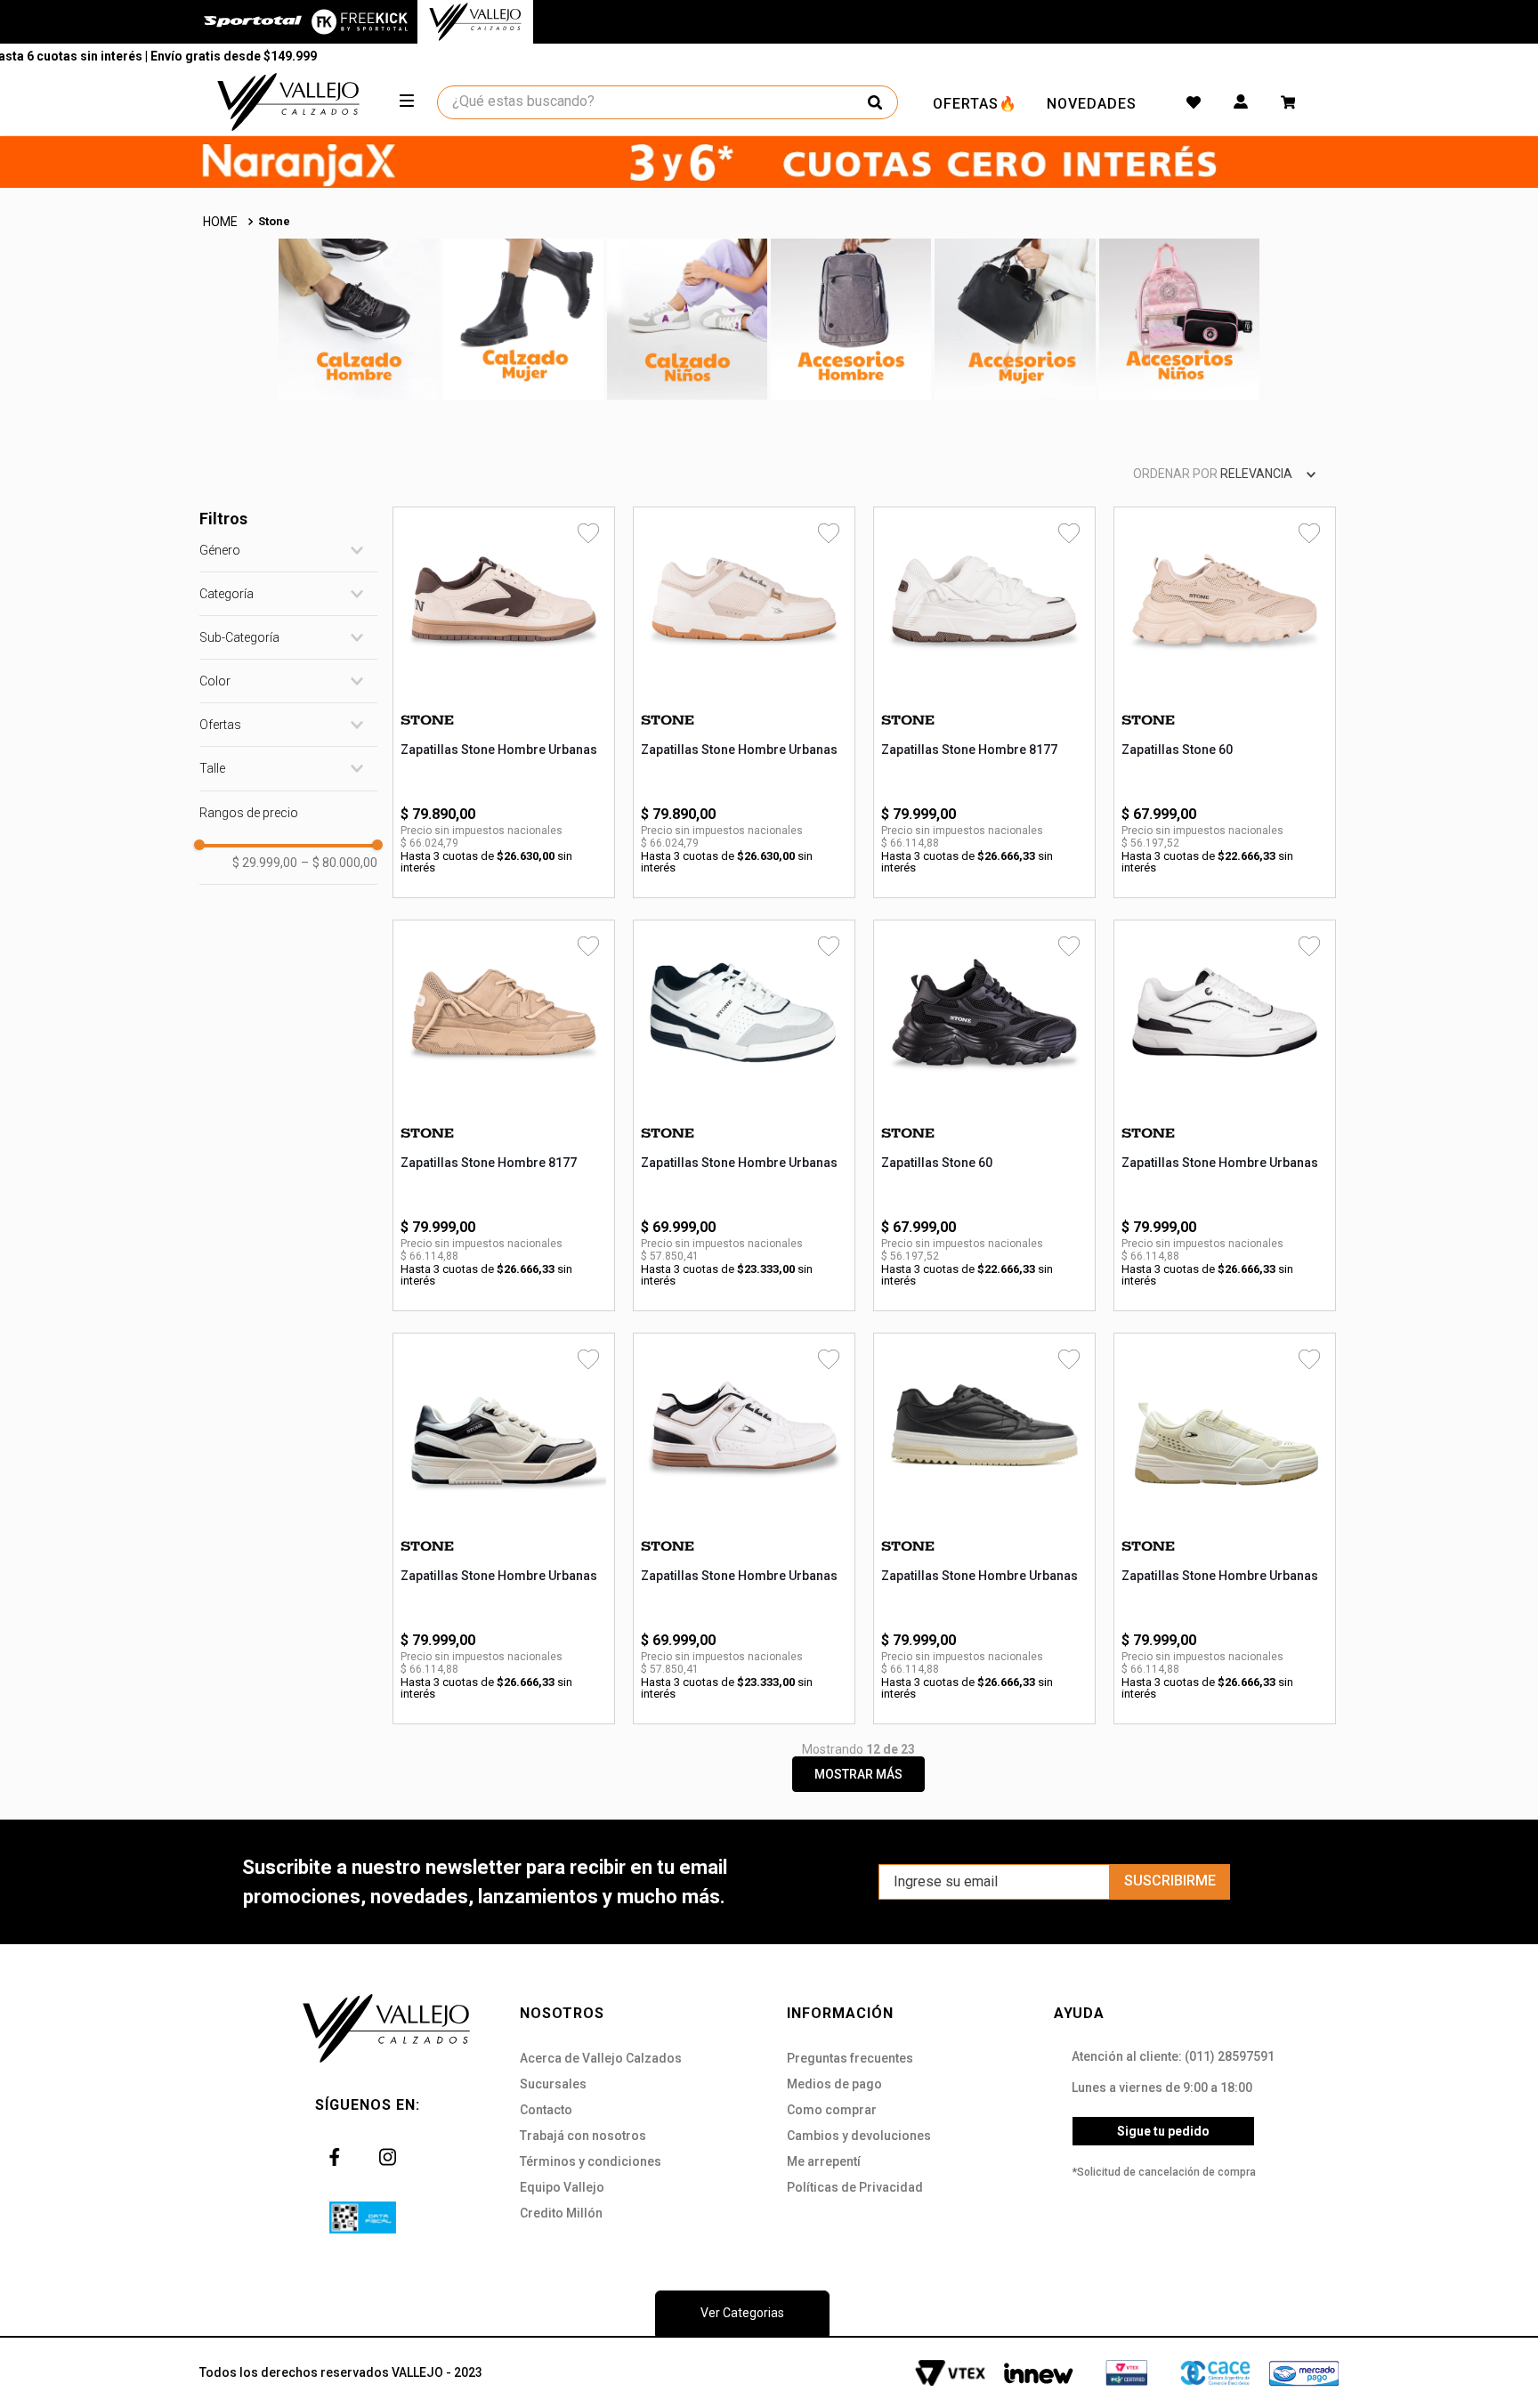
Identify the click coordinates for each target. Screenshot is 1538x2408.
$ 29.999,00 (265, 863)
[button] (288, 550)
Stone (274, 221)
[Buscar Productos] (875, 102)
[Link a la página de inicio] (222, 222)
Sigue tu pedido (1163, 2131)
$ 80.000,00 (339, 863)
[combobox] (668, 102)
